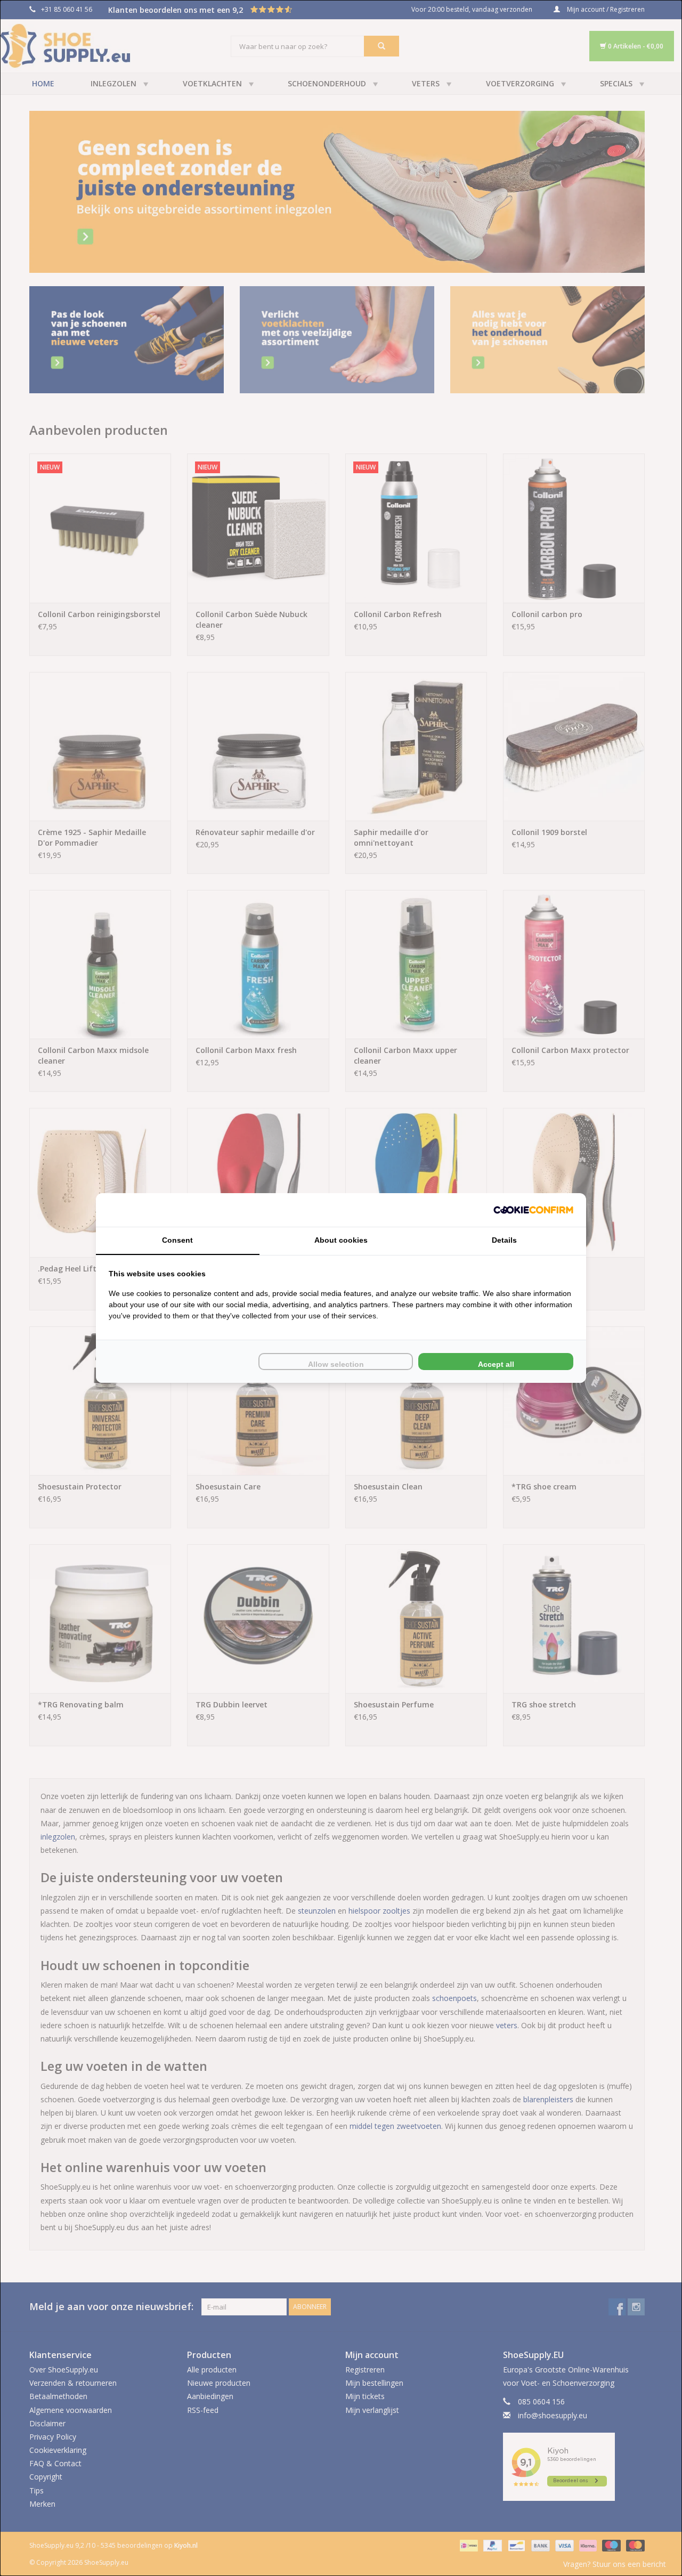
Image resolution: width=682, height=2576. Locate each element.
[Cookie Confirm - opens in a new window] (533, 1210)
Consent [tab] (177, 1240)
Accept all (496, 1364)
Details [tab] (504, 1240)
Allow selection (336, 1364)
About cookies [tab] (341, 1240)
